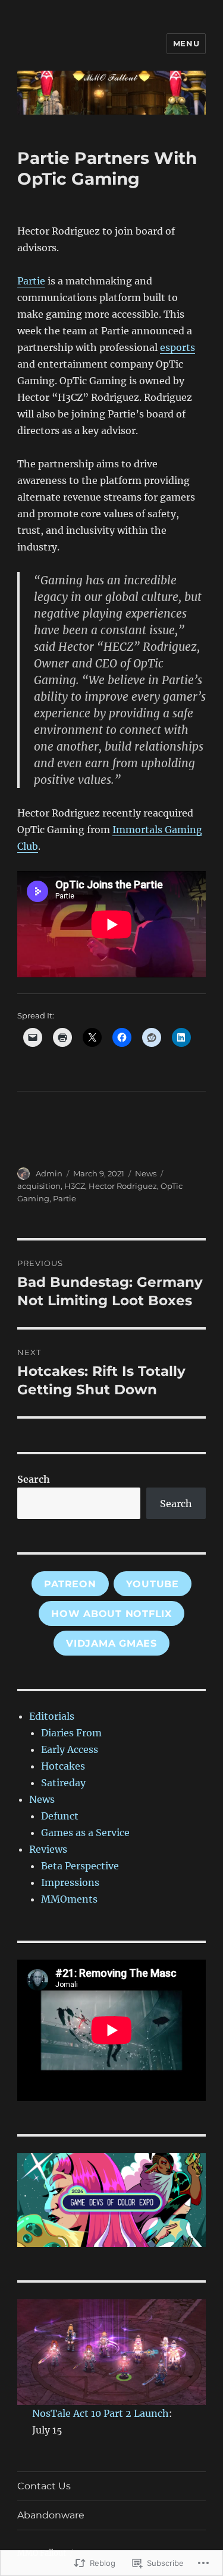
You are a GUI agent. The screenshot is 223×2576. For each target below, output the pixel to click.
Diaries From (71, 1733)
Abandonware (51, 2515)
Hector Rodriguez (123, 1186)
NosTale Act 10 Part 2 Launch (100, 2413)
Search (34, 1479)
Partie (31, 281)
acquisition (39, 1186)
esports (178, 347)
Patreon (70, 1584)
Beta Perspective (80, 1866)
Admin (49, 1173)
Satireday (63, 1783)
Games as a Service (85, 1833)
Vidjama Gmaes (111, 1643)
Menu (186, 43)
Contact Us (44, 2486)
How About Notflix (111, 1614)
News (146, 1173)
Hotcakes (63, 1766)
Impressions (70, 1882)
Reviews (48, 1849)
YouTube (153, 1584)
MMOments (69, 1899)
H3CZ (75, 1186)
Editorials (52, 1716)
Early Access (70, 1749)
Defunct (60, 1816)
